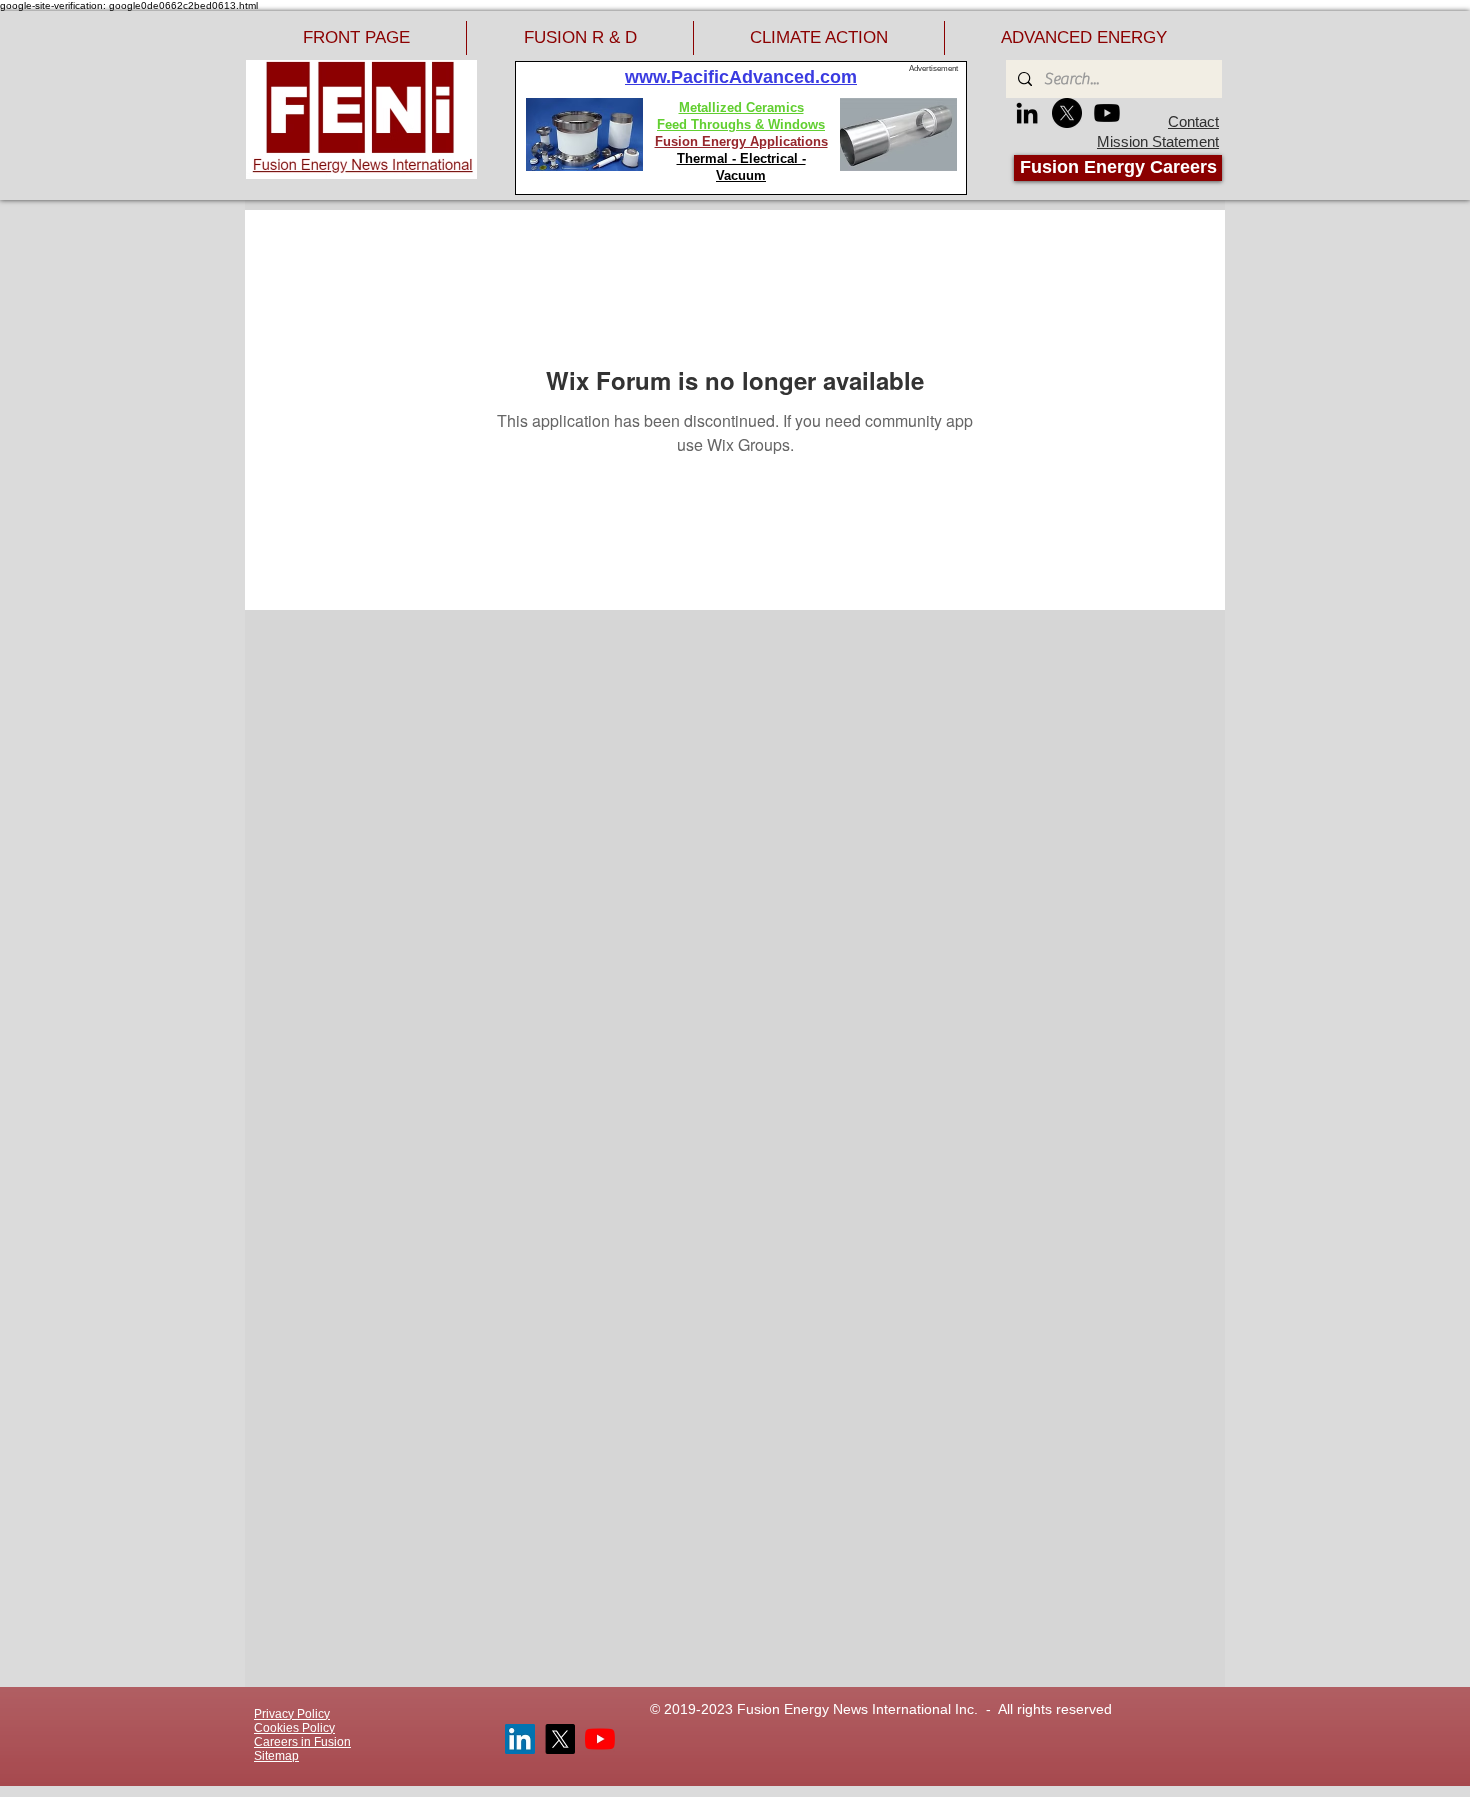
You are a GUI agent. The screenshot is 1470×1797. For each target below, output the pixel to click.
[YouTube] (600, 1739)
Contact (1193, 121)
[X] (1067, 113)
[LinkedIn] (1027, 113)
